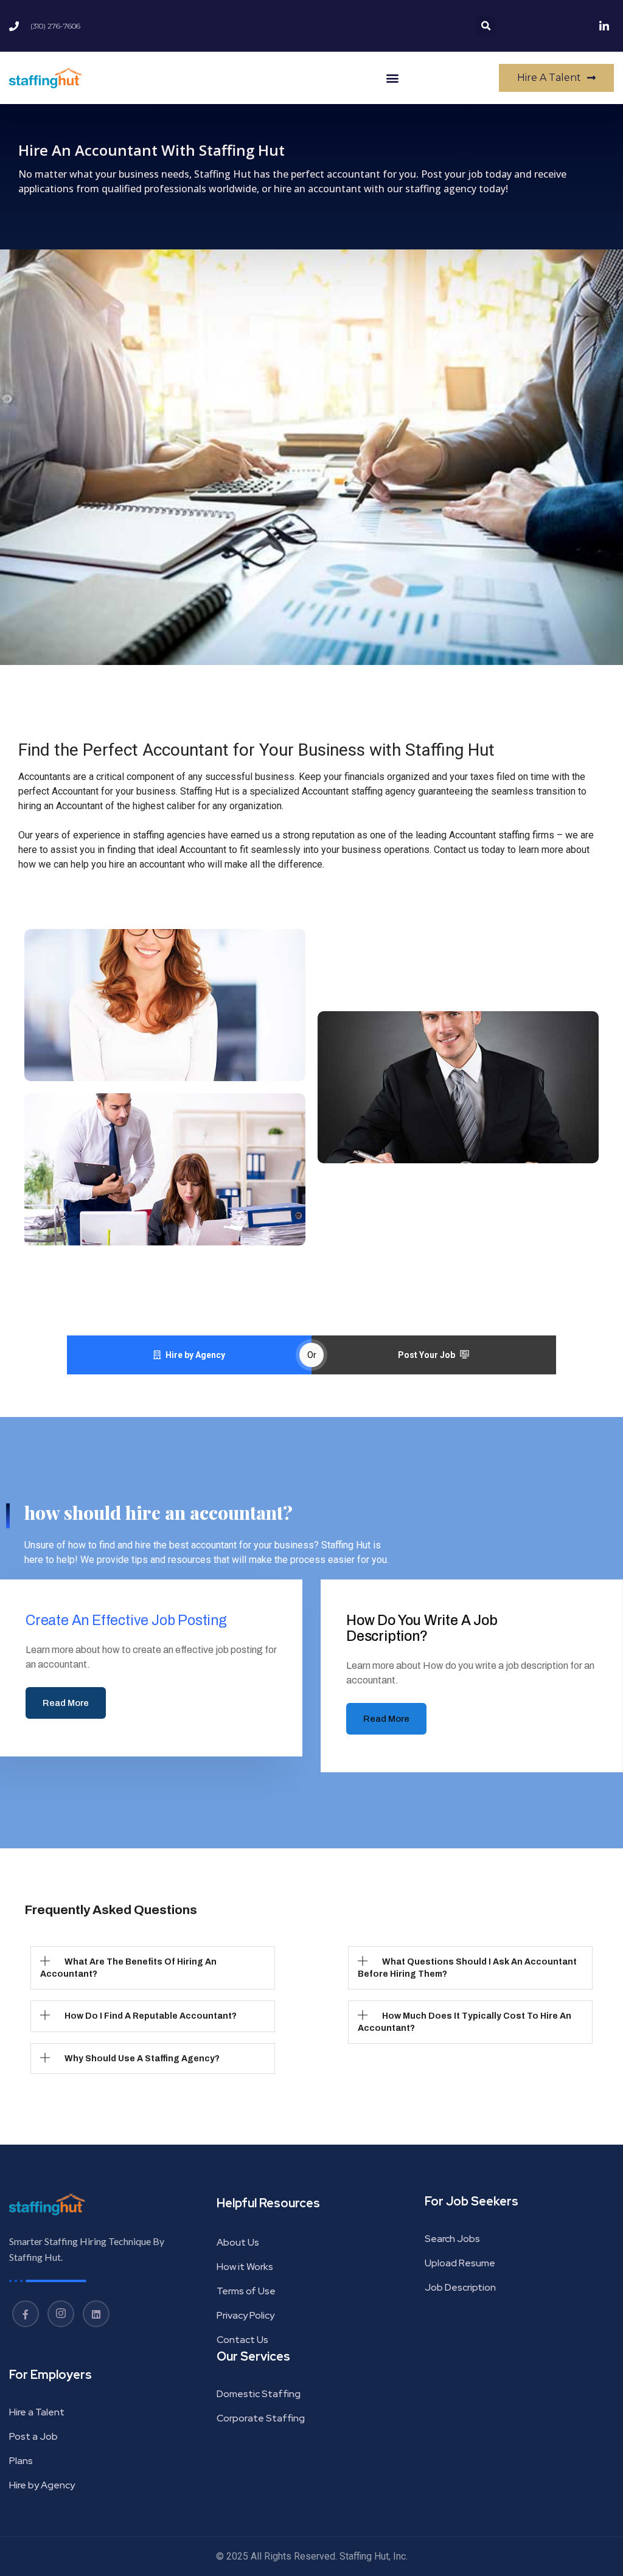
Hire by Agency (195, 1355)
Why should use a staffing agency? (142, 2059)
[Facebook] (26, 2314)
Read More (66, 1703)
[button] (486, 26)
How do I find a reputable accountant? (151, 2016)
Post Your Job (426, 1355)
